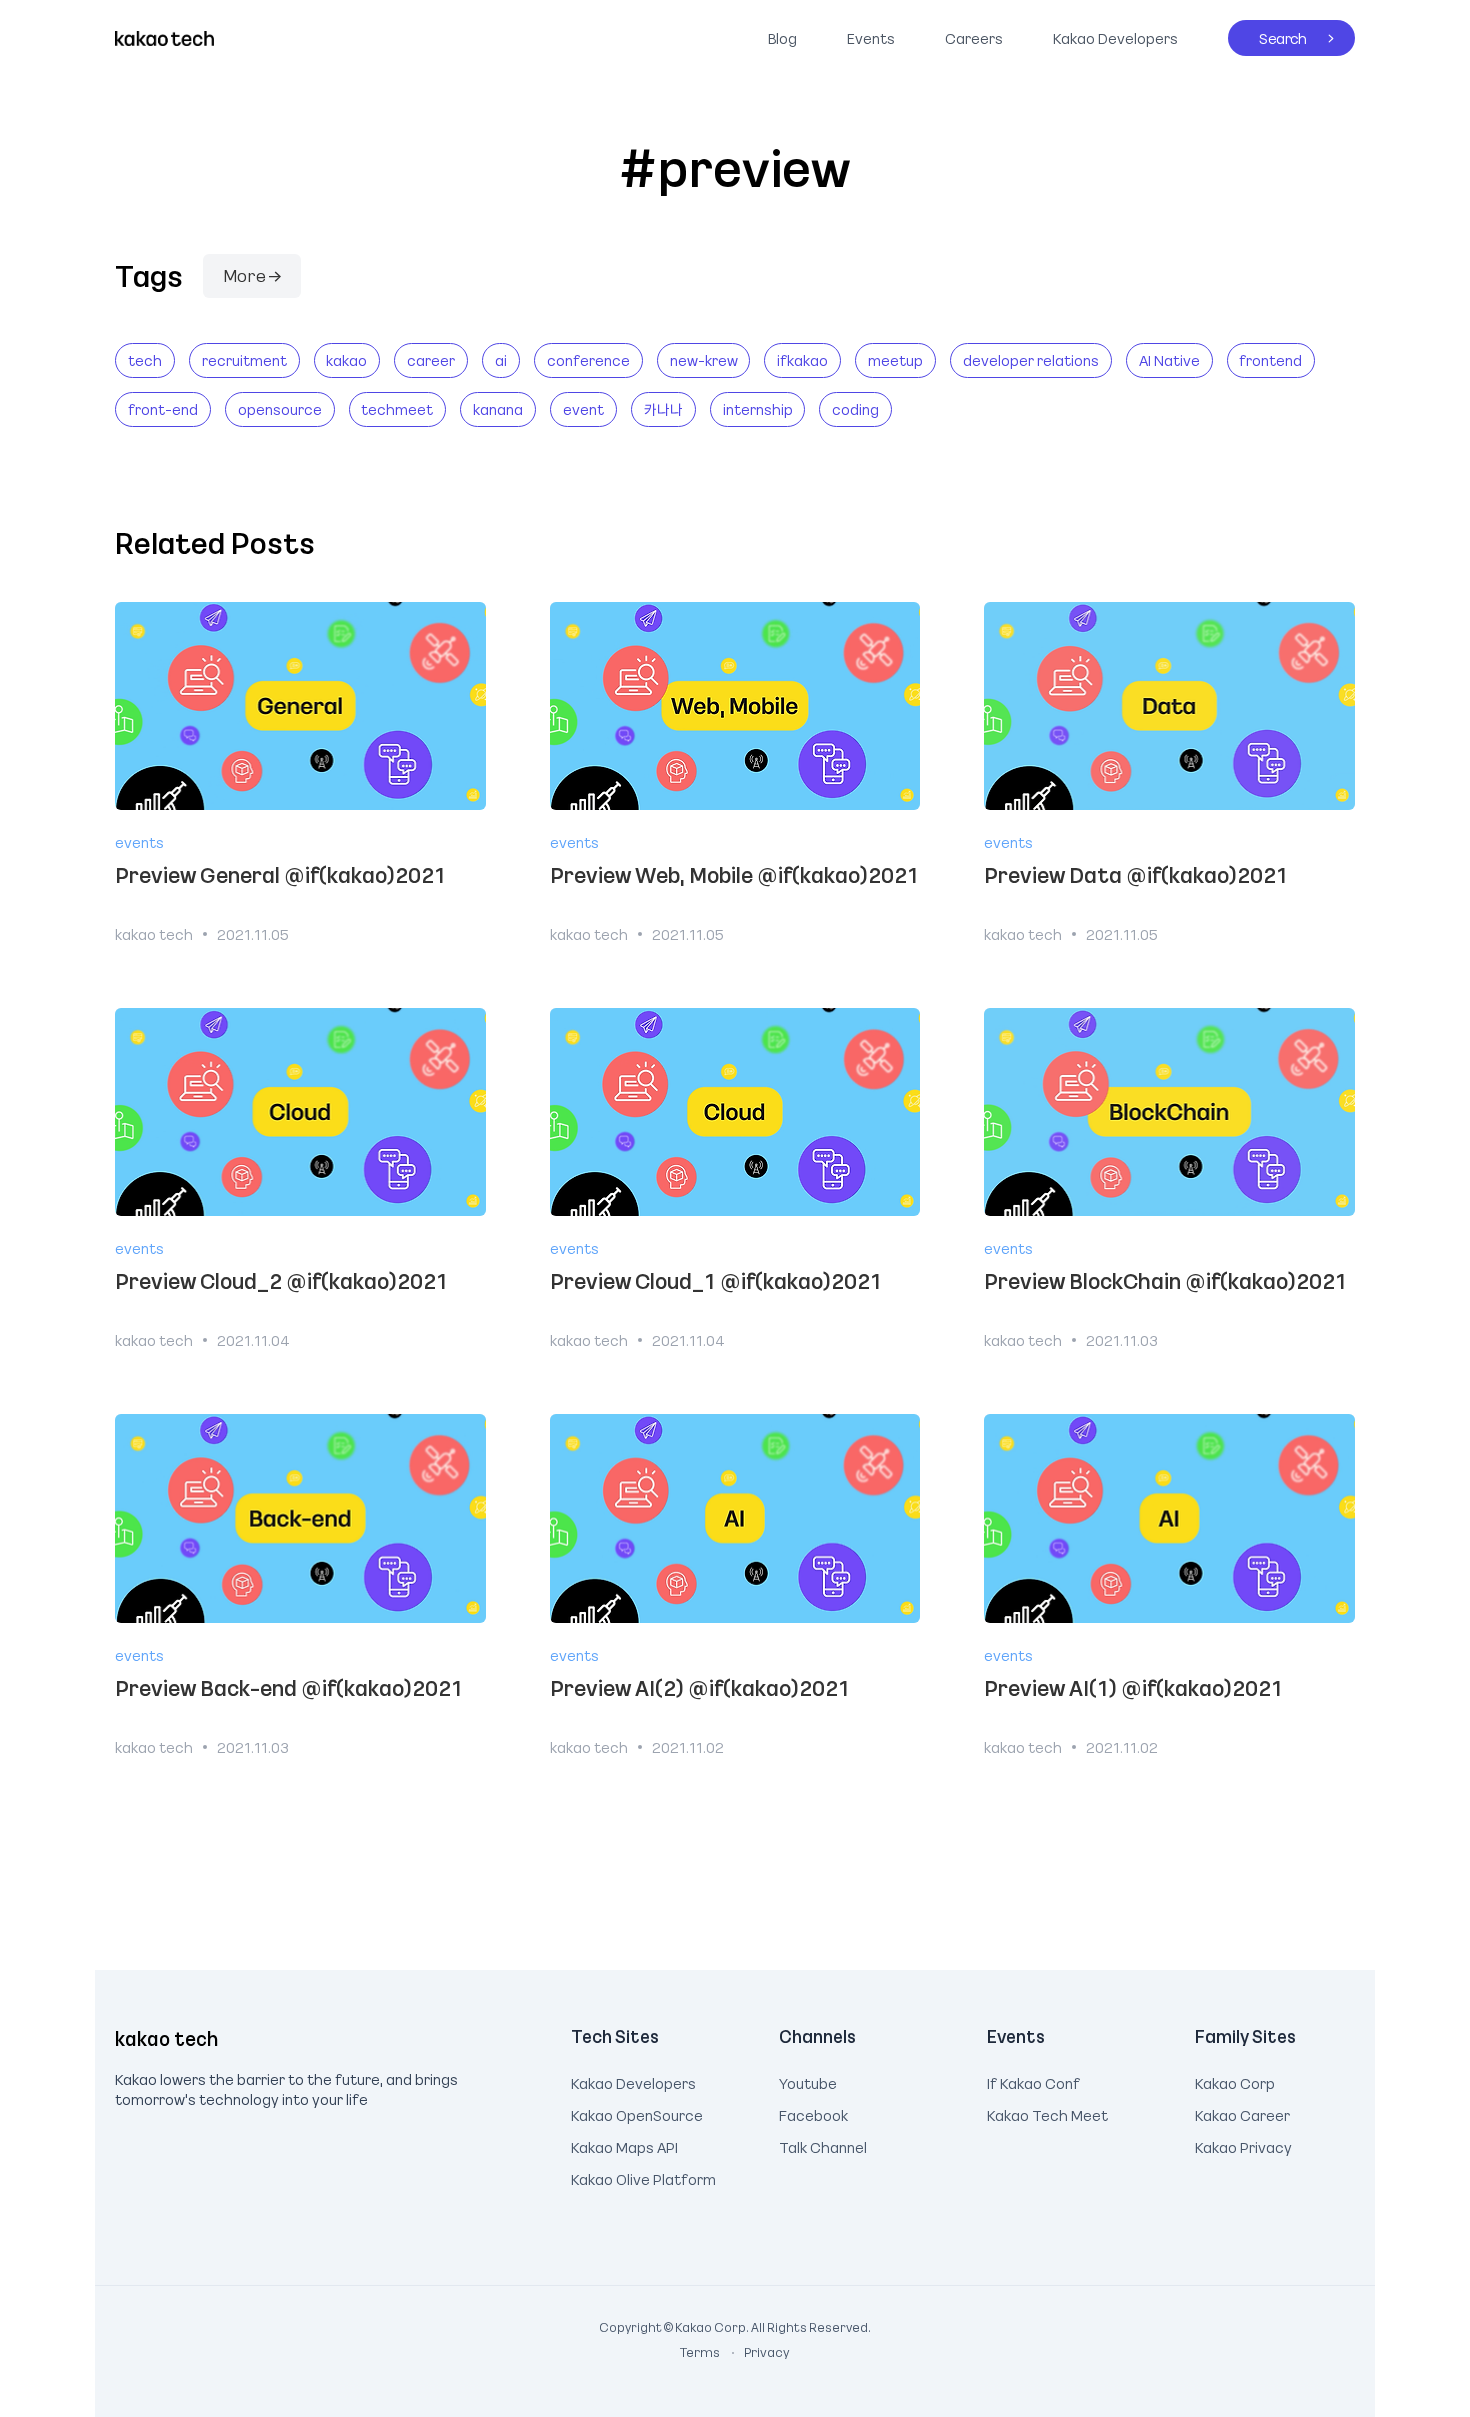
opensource (280, 409)
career (431, 360)
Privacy (756, 2352)
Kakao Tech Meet (1047, 2113)
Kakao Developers (1110, 34)
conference (588, 360)
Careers (974, 38)
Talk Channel (823, 2145)
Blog (782, 38)
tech (145, 360)
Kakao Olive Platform (643, 2177)
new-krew (704, 360)
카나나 (663, 409)
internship (758, 409)
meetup (895, 360)
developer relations (1031, 360)
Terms (701, 2352)
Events (871, 38)
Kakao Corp (1235, 2081)
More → (252, 275)
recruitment (244, 360)
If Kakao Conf (1033, 2081)
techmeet (397, 409)
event (583, 409)
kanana (498, 409)
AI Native (1169, 360)
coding (855, 409)
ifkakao (802, 360)
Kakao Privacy (1243, 2145)
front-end (163, 409)
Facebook (813, 2113)
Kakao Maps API (624, 2145)
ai (501, 360)
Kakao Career (1242, 2113)
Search (1267, 34)
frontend (1270, 360)
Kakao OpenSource (637, 2113)
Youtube (808, 2081)
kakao (346, 360)
